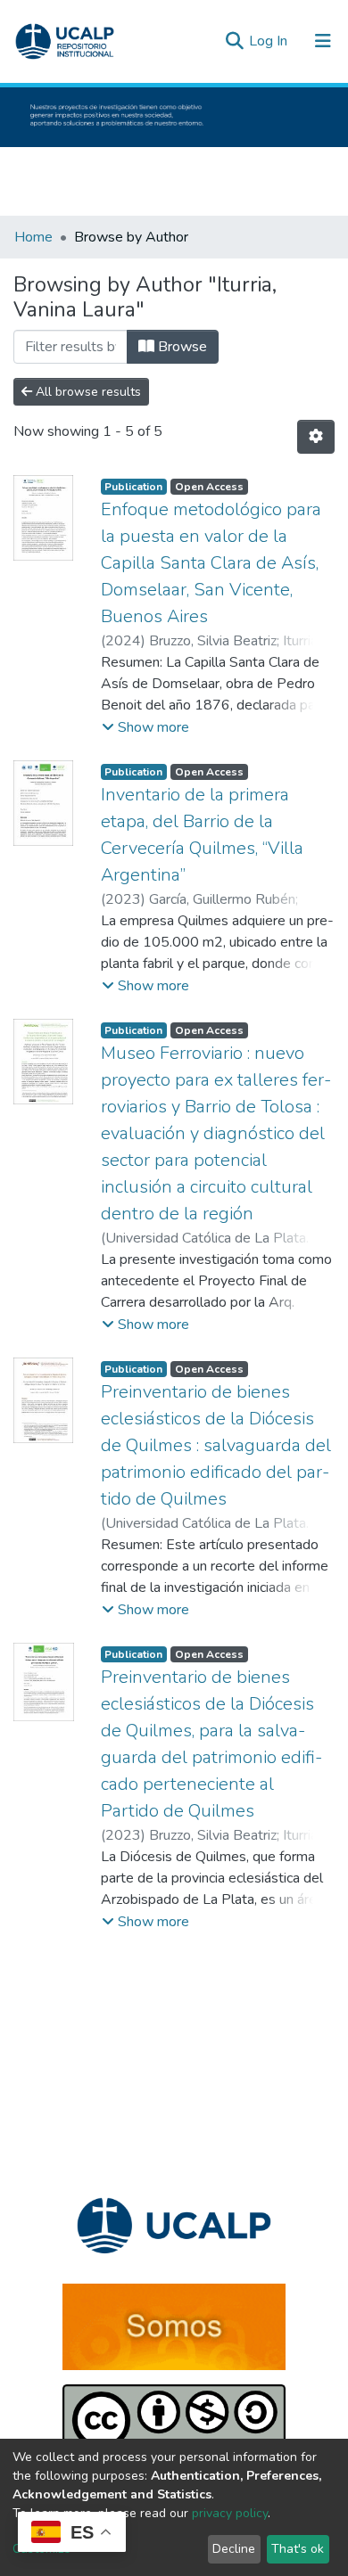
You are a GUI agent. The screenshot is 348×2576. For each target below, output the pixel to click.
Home (33, 237)
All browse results (87, 392)
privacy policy (230, 2513)
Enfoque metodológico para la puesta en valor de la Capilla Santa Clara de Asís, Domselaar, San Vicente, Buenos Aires (211, 563)
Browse (181, 347)
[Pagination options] (316, 437)
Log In (270, 41)
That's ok (298, 2549)
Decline (234, 2549)
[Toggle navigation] (323, 41)
